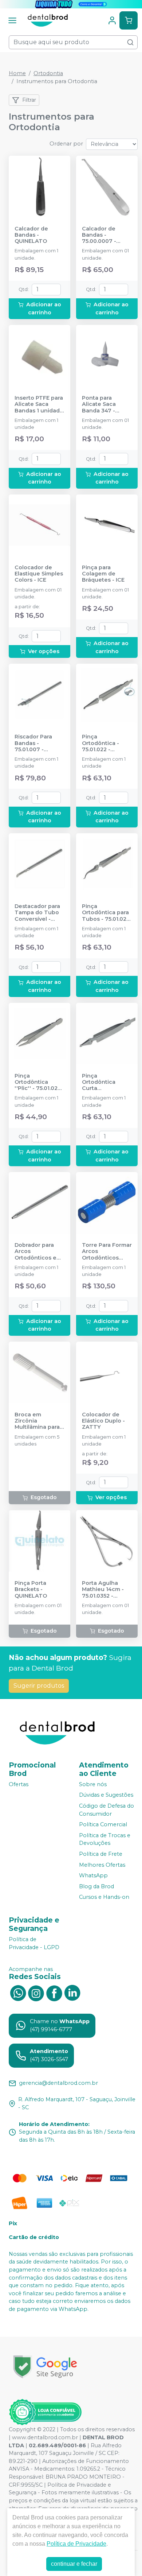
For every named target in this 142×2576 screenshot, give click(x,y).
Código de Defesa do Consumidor (106, 1810)
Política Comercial (103, 1824)
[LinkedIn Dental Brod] (72, 1993)
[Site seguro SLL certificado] (45, 2367)
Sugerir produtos (39, 1686)
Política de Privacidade (76, 2544)
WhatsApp (93, 1875)
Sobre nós (93, 1784)
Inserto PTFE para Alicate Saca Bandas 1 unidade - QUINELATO (39, 404)
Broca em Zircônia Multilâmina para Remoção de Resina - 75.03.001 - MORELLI (39, 1421)
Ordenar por (66, 144)
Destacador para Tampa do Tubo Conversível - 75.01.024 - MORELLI (37, 913)
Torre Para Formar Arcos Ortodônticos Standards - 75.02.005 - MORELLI (107, 1252)
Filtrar (29, 100)
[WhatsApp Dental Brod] (18, 1993)
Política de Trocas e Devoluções (105, 1839)
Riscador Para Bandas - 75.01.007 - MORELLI (33, 743)
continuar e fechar (74, 2564)
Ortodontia (48, 73)
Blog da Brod (96, 1886)
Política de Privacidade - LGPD (34, 1943)
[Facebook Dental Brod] (54, 1993)
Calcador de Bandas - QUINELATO (31, 235)
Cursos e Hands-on (104, 1897)
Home (17, 73)
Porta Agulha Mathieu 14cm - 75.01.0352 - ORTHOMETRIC (103, 1590)
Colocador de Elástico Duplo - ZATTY (103, 1421)
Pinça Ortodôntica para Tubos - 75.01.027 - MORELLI (106, 913)
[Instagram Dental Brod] (36, 1993)
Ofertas (19, 1784)
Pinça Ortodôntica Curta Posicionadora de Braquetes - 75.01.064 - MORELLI (106, 1082)
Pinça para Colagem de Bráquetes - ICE (103, 574)
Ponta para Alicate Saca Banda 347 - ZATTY (99, 404)
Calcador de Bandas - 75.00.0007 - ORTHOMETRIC (103, 235)
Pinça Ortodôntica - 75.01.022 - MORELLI (100, 743)
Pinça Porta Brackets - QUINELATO (31, 1590)
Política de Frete (101, 1854)
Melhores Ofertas (102, 1865)
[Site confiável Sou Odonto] (45, 2412)
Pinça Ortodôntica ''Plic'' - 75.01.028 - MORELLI (38, 1082)
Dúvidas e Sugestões (106, 1795)
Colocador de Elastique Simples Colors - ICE (39, 574)
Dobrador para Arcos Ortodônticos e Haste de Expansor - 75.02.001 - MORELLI (35, 1252)
